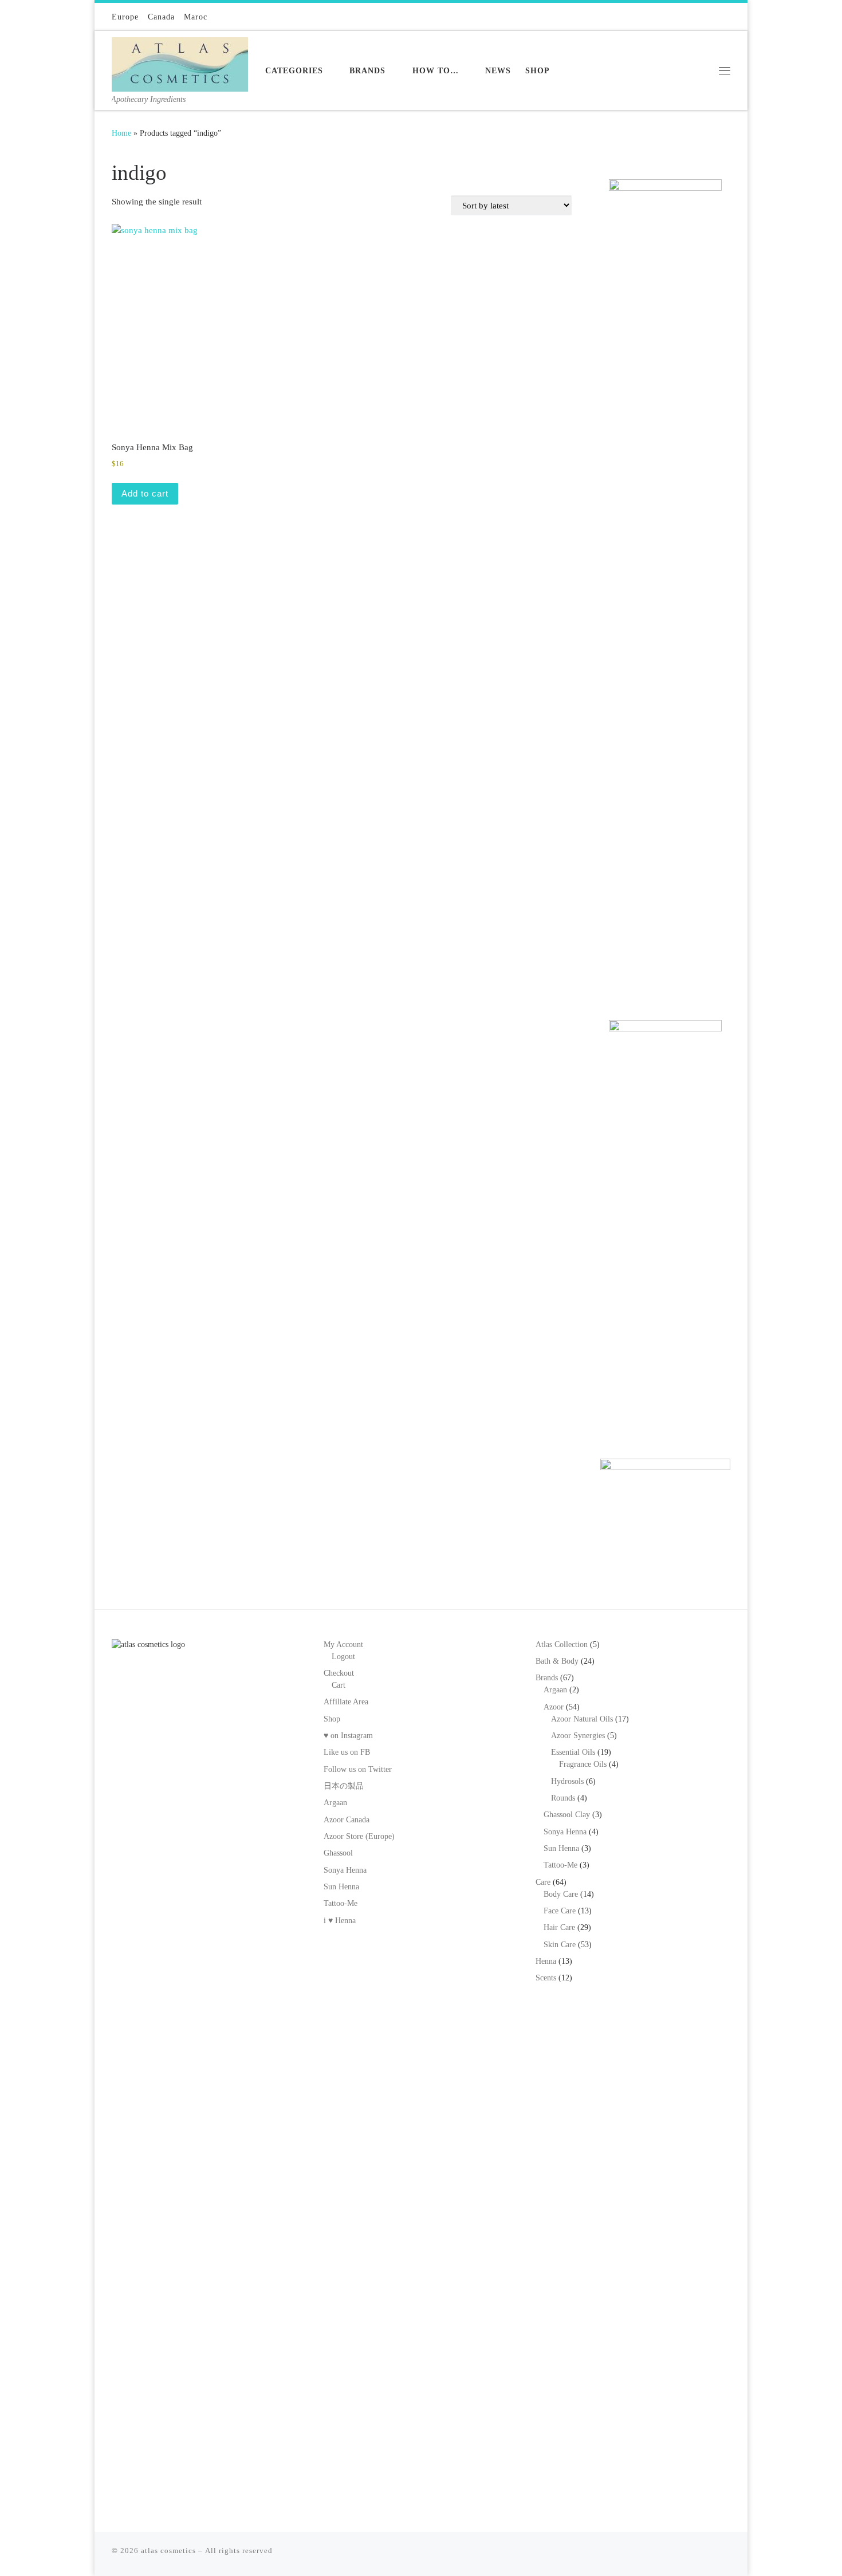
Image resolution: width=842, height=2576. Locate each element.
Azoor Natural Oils (582, 1719)
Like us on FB (347, 1752)
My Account (343, 1645)
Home (121, 133)
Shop (332, 1719)
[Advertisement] (665, 815)
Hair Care (559, 1927)
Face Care (560, 1911)
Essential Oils (573, 1752)
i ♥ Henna (340, 1921)
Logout (343, 1657)
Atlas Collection (562, 1645)
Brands (547, 1678)
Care (543, 1882)
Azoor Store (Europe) (359, 1836)
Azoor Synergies (578, 1736)
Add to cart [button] (145, 493)
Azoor (554, 1707)
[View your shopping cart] (724, 17)
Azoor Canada (347, 1820)
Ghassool (338, 1853)
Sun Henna (341, 1887)
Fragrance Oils (583, 1764)
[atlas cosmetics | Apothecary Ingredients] (180, 62)
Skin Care (560, 1945)
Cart (339, 1685)
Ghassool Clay (567, 1815)
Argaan (335, 1803)
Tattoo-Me (341, 1903)
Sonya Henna (345, 1870)
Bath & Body (557, 1661)
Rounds (563, 1798)
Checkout (339, 1673)
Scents (546, 1978)
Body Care (561, 1894)
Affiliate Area (346, 1702)
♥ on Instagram (348, 1736)
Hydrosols (567, 1781)
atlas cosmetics (168, 2551)
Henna (546, 1961)
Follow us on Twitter (358, 1769)
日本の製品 (344, 1786)
